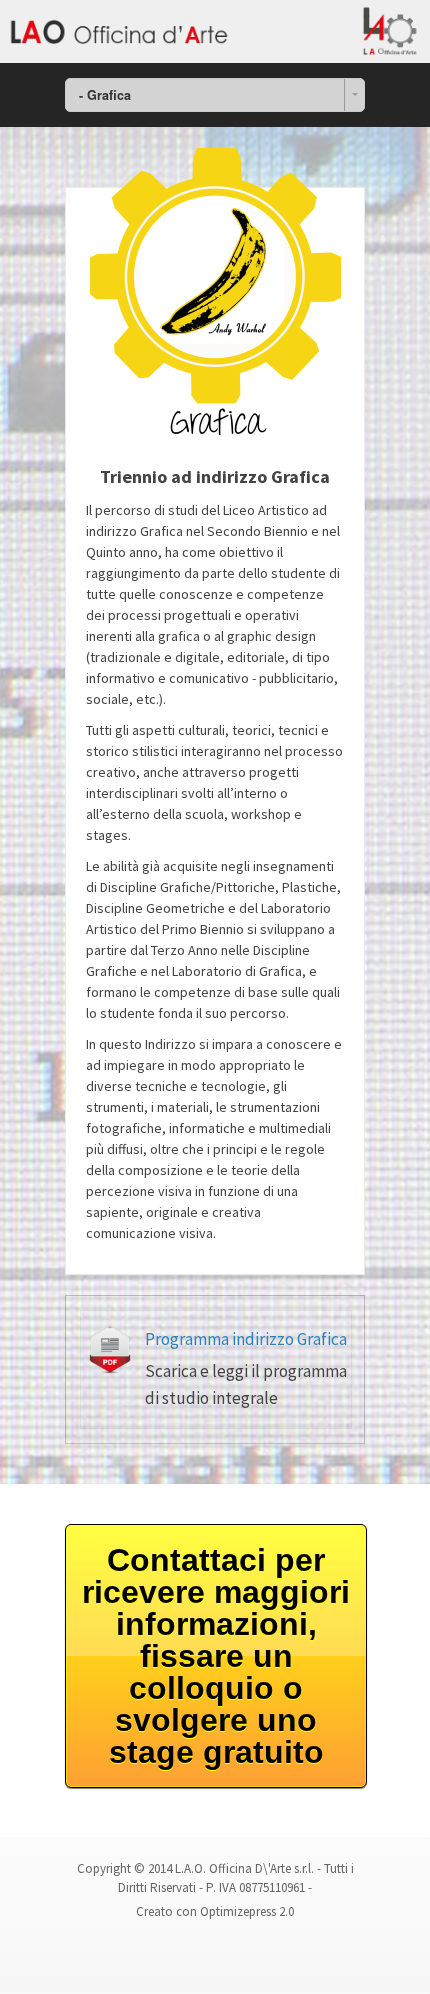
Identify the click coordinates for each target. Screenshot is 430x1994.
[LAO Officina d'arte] (215, 31)
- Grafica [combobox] (105, 95)
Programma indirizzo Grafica (246, 1339)
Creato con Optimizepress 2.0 (215, 1911)
